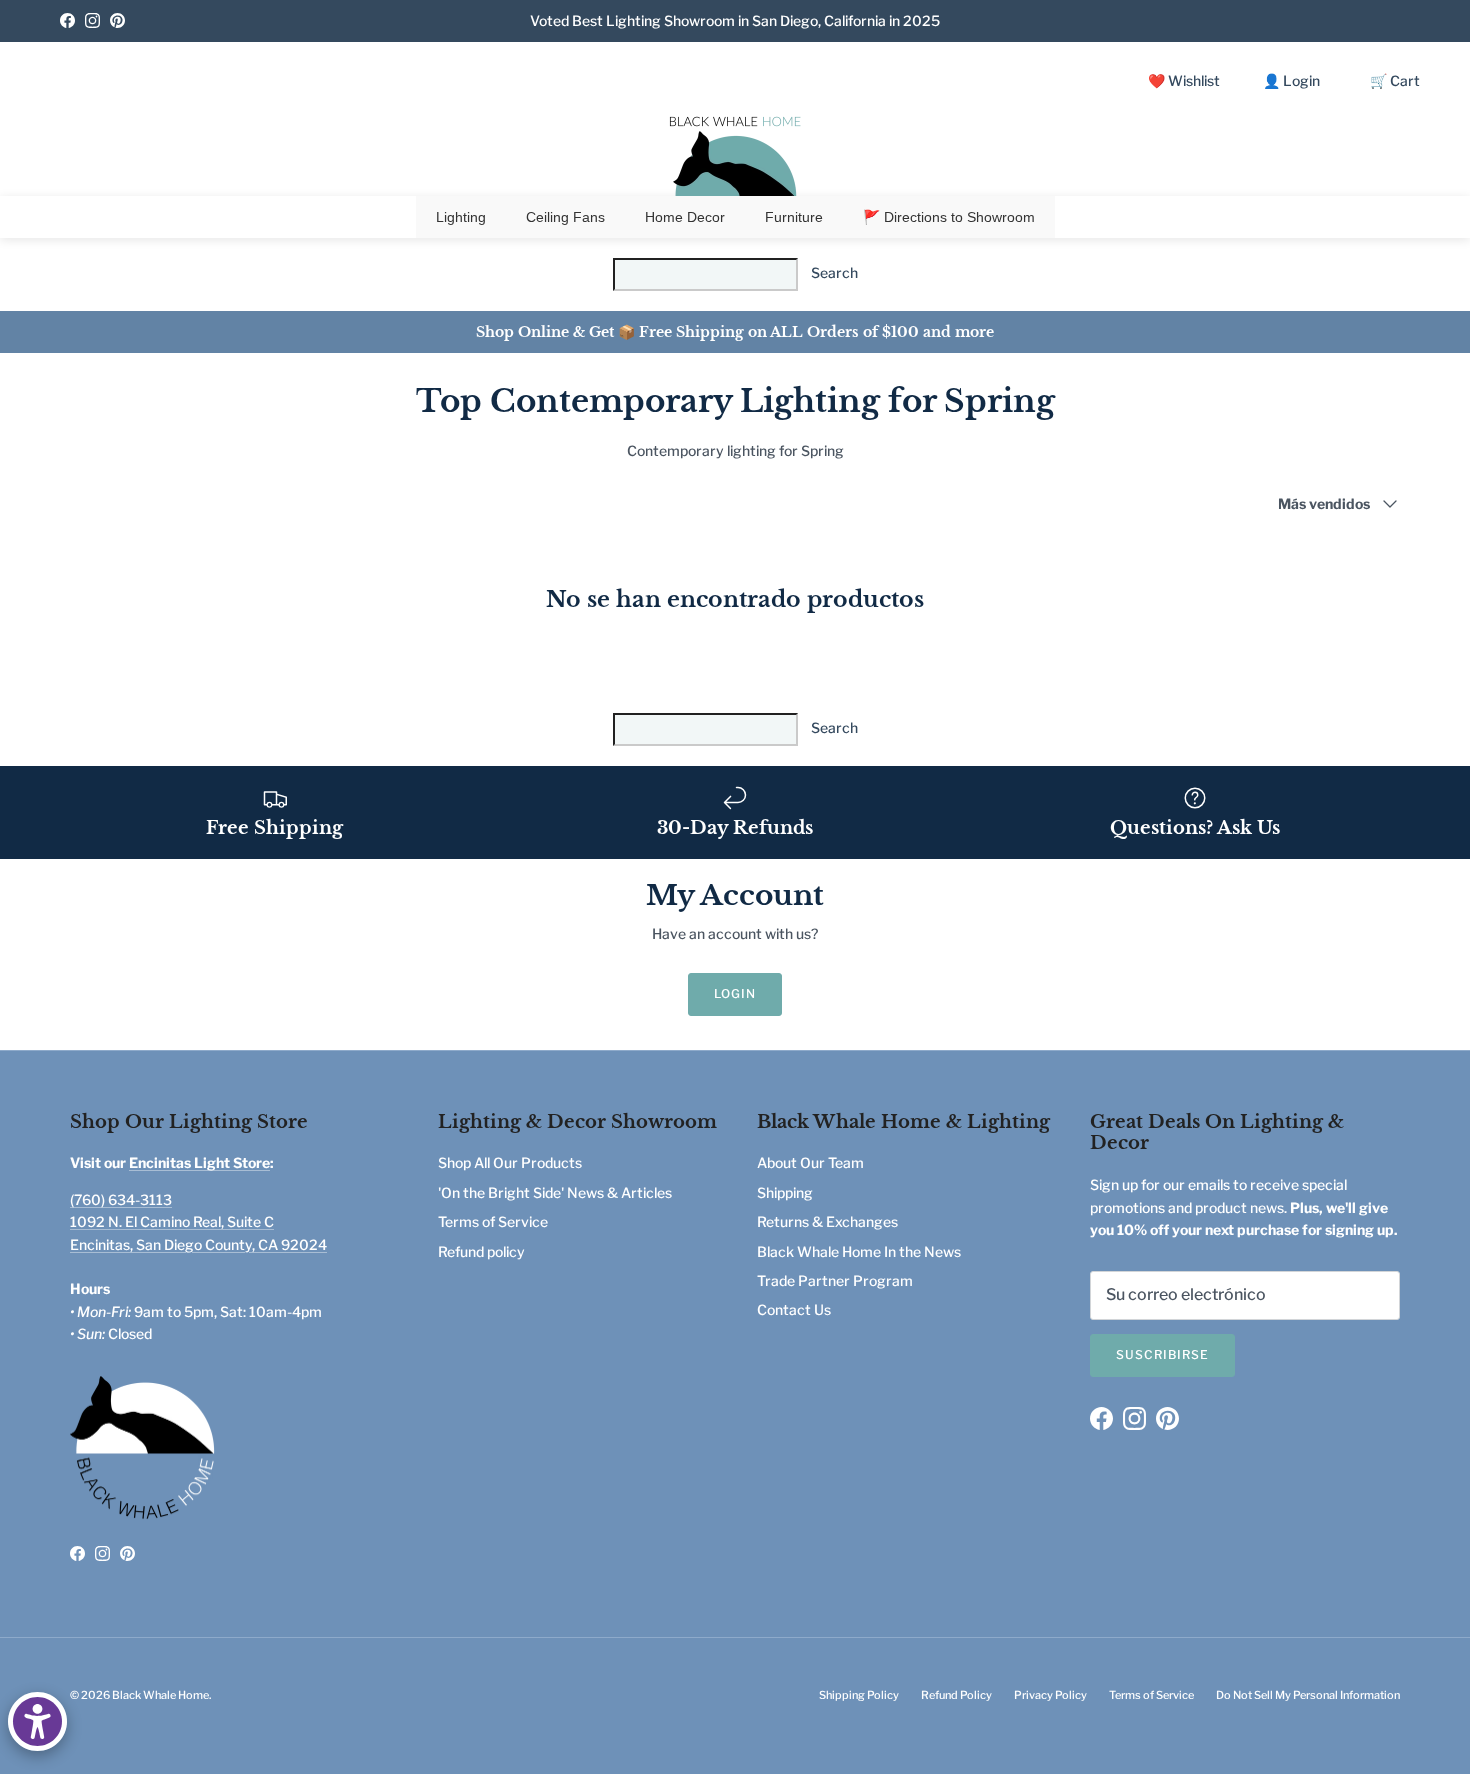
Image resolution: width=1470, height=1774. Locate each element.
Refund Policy (956, 1695)
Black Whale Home (160, 1695)
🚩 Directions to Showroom (949, 217)
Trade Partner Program (835, 1280)
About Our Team (810, 1162)
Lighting (461, 217)
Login (735, 993)
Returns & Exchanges (827, 1221)
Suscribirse (1162, 1354)
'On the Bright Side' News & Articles (555, 1192)
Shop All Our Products (510, 1162)
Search (834, 272)
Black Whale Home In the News (859, 1251)
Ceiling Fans (565, 217)
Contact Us (794, 1309)
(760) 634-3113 (121, 1199)
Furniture (794, 217)
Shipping (785, 1192)
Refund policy (481, 1251)
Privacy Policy (1050, 1695)
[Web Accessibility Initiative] (37, 1721)
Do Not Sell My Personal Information (1308, 1695)
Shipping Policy (859, 1695)
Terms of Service (493, 1221)
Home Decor (685, 217)
